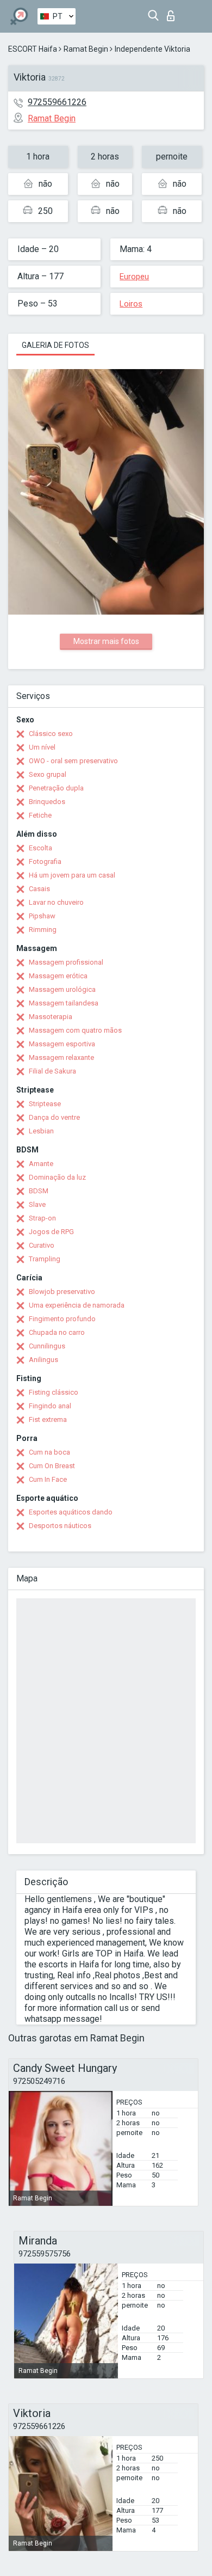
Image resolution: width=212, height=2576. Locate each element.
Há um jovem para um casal (72, 875)
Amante (41, 1164)
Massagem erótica (58, 976)
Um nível (42, 747)
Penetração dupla (56, 788)
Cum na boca (49, 1452)
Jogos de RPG (51, 1232)
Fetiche (40, 815)
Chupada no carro (57, 1332)
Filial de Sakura (52, 1071)
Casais (39, 889)
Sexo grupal (48, 774)
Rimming (43, 930)
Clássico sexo (51, 734)
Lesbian (41, 1131)
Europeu (134, 277)
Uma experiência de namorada (77, 1305)
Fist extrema (48, 1419)
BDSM (39, 1191)
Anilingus (43, 1360)
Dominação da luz (57, 1177)
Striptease (45, 1104)
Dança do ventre (54, 1117)
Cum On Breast (52, 1466)
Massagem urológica (62, 989)
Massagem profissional (66, 962)
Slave (37, 1204)
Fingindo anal (50, 1406)
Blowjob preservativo (62, 1292)
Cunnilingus (47, 1346)
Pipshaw (42, 916)
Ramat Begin (86, 49)
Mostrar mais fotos (106, 641)
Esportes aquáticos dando (71, 1512)
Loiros (131, 304)
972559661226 (57, 102)
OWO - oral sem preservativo (73, 761)
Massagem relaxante (61, 1057)
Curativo (42, 1245)
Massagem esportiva (62, 1044)
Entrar (173, 13)
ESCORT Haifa (33, 49)
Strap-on (42, 1218)
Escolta (40, 848)
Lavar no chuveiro (56, 902)
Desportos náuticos (60, 1526)
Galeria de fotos (55, 345)
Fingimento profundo (62, 1319)
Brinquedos (47, 802)
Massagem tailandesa (64, 1003)
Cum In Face (48, 1479)
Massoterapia (51, 1017)
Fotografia (45, 861)
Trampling (45, 1259)
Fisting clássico (54, 1392)
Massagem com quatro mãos (75, 1030)
